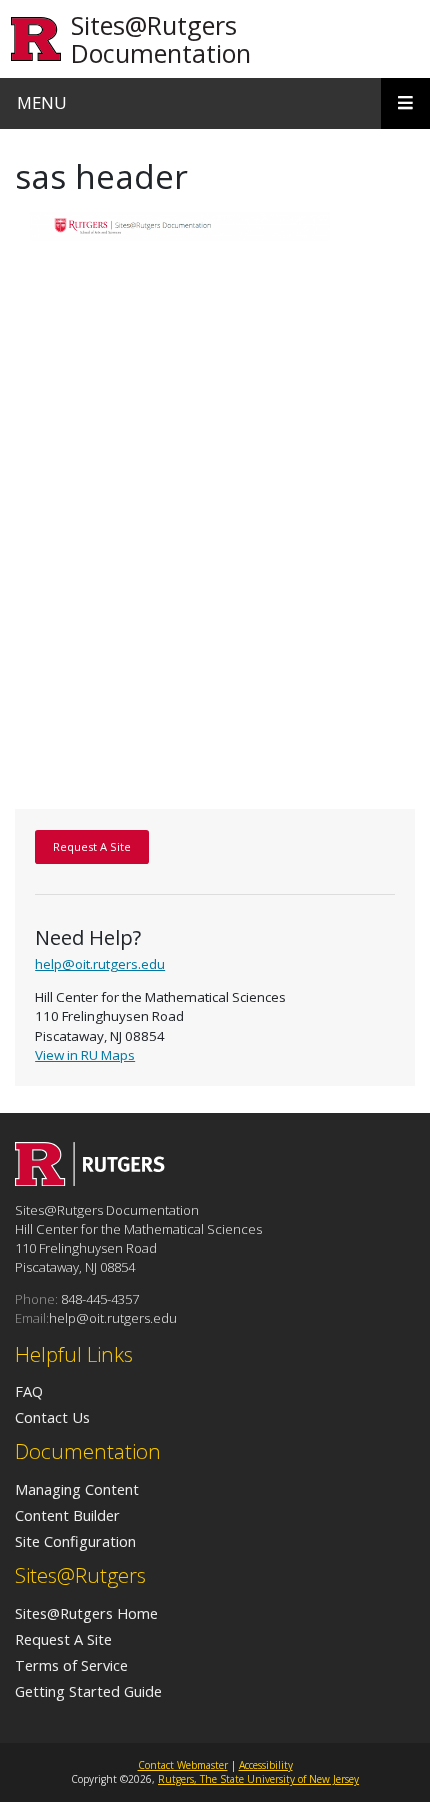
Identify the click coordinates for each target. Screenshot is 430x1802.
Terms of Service (71, 1665)
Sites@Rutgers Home (86, 1613)
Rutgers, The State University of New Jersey (258, 1779)
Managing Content (77, 1489)
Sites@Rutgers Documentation (161, 39)
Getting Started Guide (88, 1691)
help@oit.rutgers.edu (100, 964)
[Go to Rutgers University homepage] (36, 39)
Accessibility (266, 1765)
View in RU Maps (85, 1055)
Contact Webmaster (183, 1765)
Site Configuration (75, 1541)
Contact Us (52, 1417)
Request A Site (63, 1639)
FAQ (29, 1391)
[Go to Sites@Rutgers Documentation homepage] (90, 1180)
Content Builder (67, 1515)
